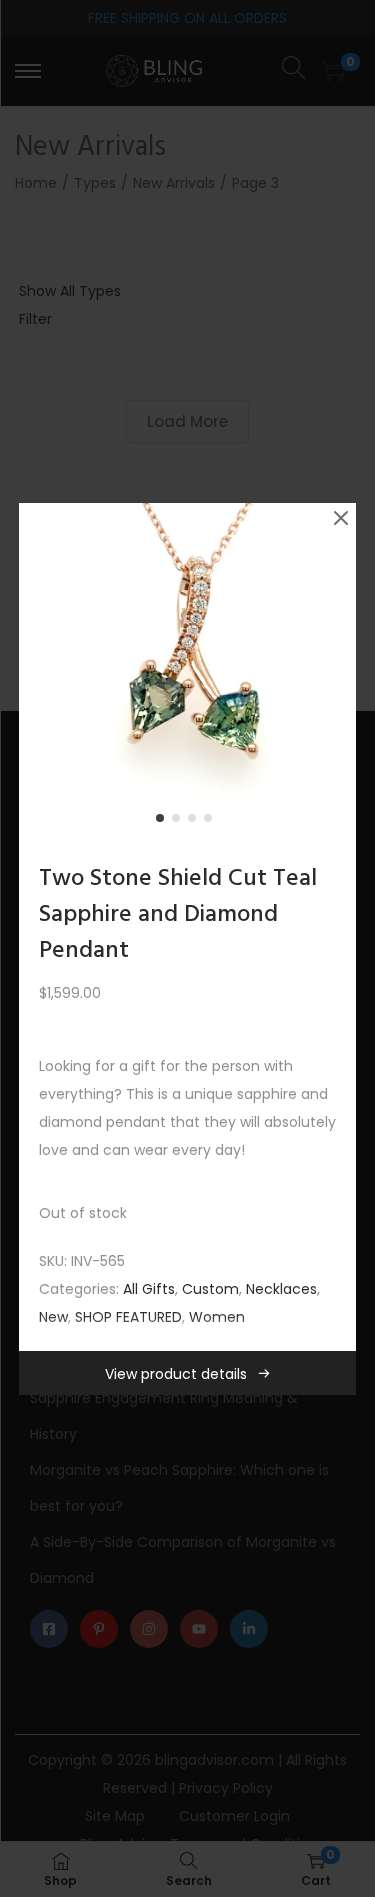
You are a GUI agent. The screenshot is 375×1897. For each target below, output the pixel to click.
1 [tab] (164, 822)
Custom (210, 1289)
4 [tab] (212, 822)
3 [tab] (196, 822)
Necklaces (281, 1289)
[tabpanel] (188, 672)
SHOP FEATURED (128, 1317)
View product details (176, 1374)
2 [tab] (180, 822)
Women (217, 1317)
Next (334, 672)
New (53, 1317)
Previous (41, 672)
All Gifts (149, 1289)
